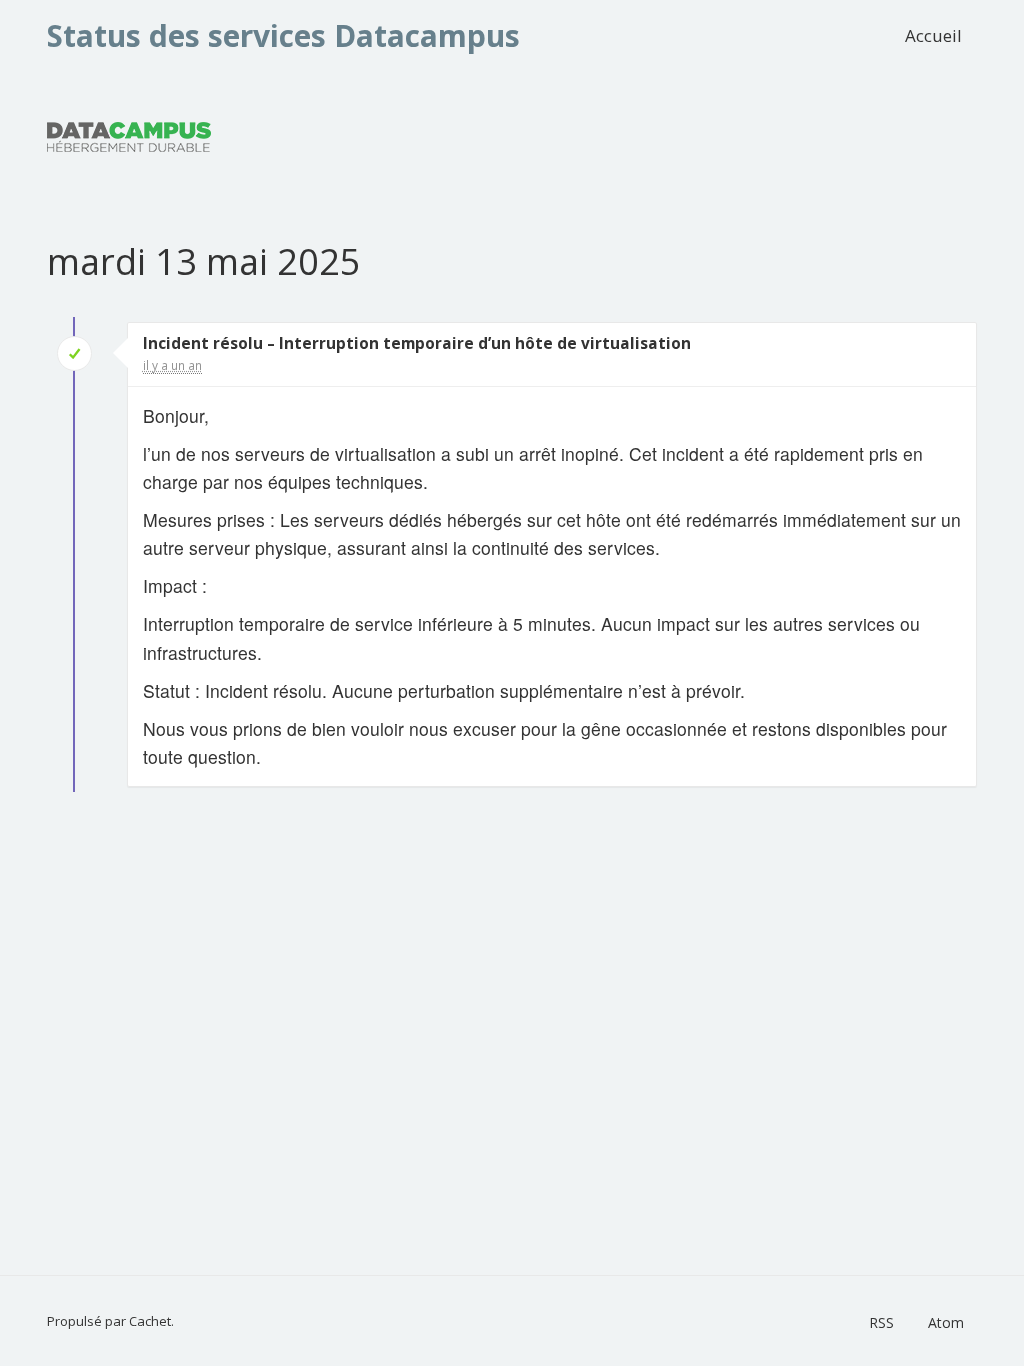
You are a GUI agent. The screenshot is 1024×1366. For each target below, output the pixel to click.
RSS (881, 1322)
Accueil (933, 35)
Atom (946, 1322)
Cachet (150, 1321)
